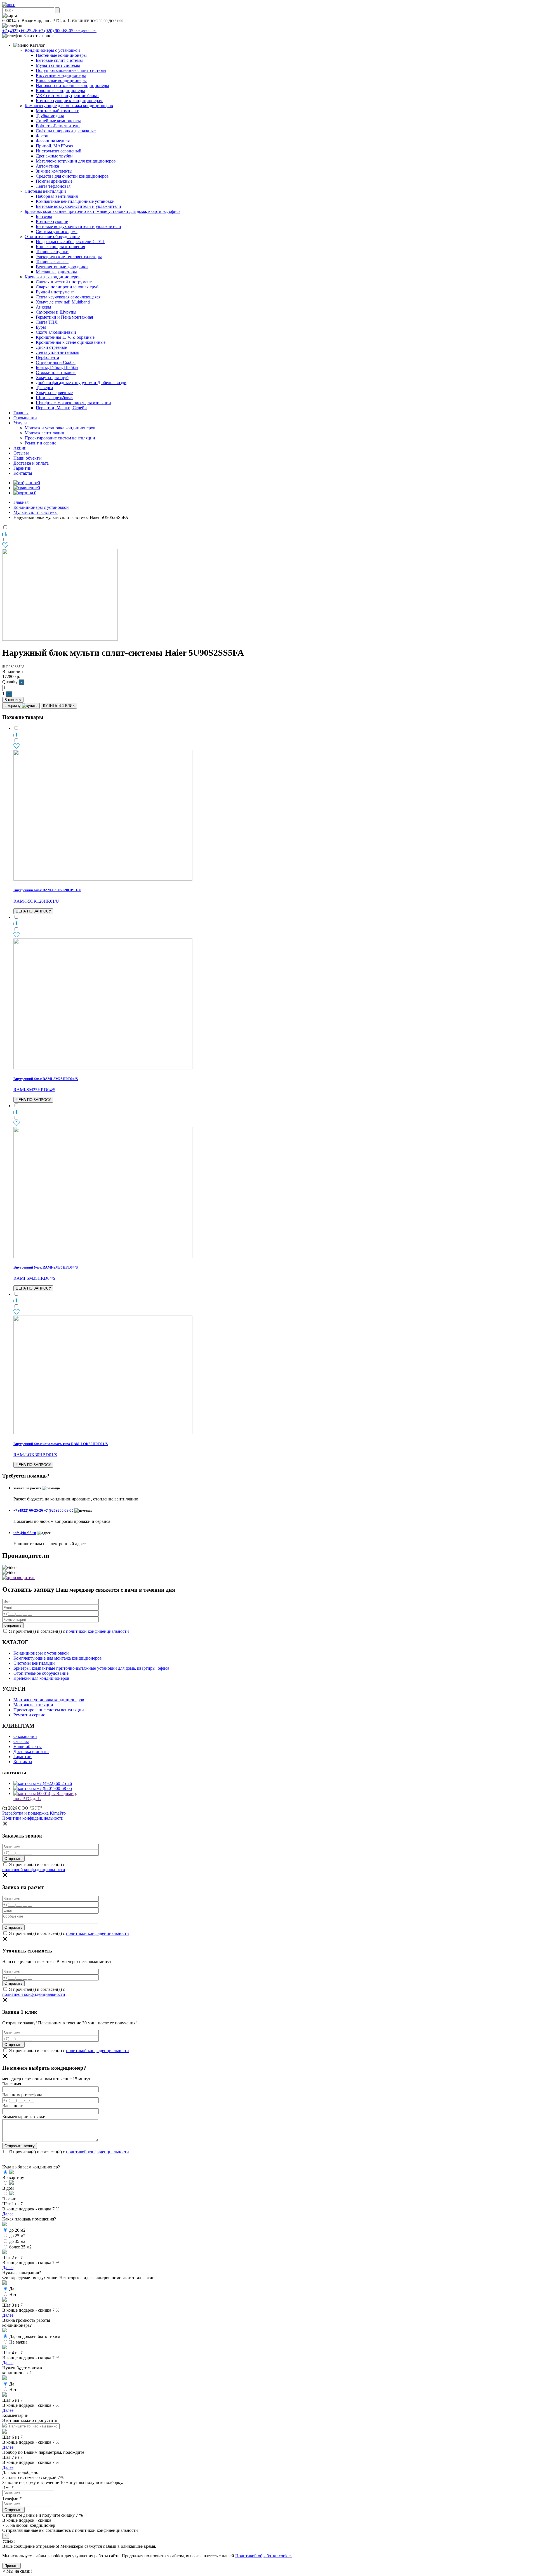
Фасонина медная (53, 141)
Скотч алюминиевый (56, 332)
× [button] (6, 2536)
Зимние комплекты (54, 171)
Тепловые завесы (52, 262)
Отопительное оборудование (52, 237)
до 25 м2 (17, 2236)
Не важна (18, 2342)
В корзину (13, 700)
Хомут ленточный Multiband (63, 302)
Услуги (20, 423)
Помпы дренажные (54, 181)
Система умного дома (57, 231)
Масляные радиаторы (56, 272)
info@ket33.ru (85, 31)
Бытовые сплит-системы (59, 60)
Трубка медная (50, 116)
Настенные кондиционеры (61, 55)
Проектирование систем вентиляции (60, 438)
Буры (41, 327)
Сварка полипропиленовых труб (67, 287)
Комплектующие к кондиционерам (69, 101)
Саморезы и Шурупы (56, 312)
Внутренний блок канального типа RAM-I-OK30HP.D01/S (61, 1444)
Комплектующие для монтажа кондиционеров (69, 106)
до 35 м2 (17, 2241)
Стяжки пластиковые (56, 372)
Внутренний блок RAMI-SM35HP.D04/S (46, 1267)
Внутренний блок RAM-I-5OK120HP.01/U (47, 890)
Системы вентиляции (45, 191)
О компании (25, 418)
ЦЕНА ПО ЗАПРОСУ (33, 911)
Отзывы (21, 453)
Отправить (13, 2510)
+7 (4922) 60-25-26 (20, 31)
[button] (17, 2571)
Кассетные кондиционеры (61, 75)
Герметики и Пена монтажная (64, 317)
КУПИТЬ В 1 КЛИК (59, 706)
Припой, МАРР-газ (54, 146)
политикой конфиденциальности (97, 1631)
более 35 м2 (20, 2247)
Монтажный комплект (57, 111)
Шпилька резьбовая (55, 398)
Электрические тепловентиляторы (69, 257)
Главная (21, 413)
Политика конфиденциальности (33, 1818)
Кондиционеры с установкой (52, 50)
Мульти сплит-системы (58, 65)
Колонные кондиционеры (60, 90)
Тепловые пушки (52, 252)
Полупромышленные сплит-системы (71, 70)
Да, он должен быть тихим (35, 2336)
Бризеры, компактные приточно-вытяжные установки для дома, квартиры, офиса (103, 211)
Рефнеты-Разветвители (58, 126)
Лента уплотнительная (57, 352)
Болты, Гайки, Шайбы (57, 367)
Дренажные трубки (54, 156)
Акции (20, 448)
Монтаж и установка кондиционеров (60, 428)
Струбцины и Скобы (56, 362)
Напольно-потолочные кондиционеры (72, 85)
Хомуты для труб (52, 377)
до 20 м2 (17, 2230)
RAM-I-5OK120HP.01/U (36, 901)
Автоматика (47, 166)
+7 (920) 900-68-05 (56, 31)
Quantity (10, 682)
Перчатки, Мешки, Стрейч (61, 408)
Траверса (44, 388)
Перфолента (47, 357)
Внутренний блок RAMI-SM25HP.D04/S (46, 1079)
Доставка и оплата (31, 463)
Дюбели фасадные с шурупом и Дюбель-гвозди (81, 383)
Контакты (23, 473)
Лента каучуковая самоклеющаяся (68, 297)
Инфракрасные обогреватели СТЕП (70, 242)
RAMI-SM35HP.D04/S (34, 1278)
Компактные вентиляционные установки (75, 201)
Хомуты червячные (54, 393)
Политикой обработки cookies (264, 2556)
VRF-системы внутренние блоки (67, 96)
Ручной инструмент (55, 292)
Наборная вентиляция (57, 196)
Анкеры (43, 307)
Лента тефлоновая (53, 186)
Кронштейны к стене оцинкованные (71, 342)
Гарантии (23, 468)
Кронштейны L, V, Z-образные (65, 337)
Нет (13, 2294)
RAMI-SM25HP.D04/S (34, 1090)
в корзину (13, 706)
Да (12, 2289)
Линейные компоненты (58, 121)
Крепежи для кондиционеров (53, 277)
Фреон (42, 136)
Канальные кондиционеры (61, 80)
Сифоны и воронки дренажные (66, 131)
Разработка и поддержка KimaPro (34, 1813)
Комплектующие (52, 221)
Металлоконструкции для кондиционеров (76, 161)
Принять (11, 2566)
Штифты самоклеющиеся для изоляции (73, 403)
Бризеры (44, 216)
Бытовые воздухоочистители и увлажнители (78, 206)
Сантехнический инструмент (64, 282)
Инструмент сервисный (59, 151)
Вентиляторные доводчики (62, 267)
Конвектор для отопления (60, 247)
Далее (8, 2214)
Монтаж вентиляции (44, 433)
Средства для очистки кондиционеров (72, 176)
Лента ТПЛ (47, 322)
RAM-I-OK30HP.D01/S (35, 1455)
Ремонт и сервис (40, 443)
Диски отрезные (51, 347)
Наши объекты (28, 458)
